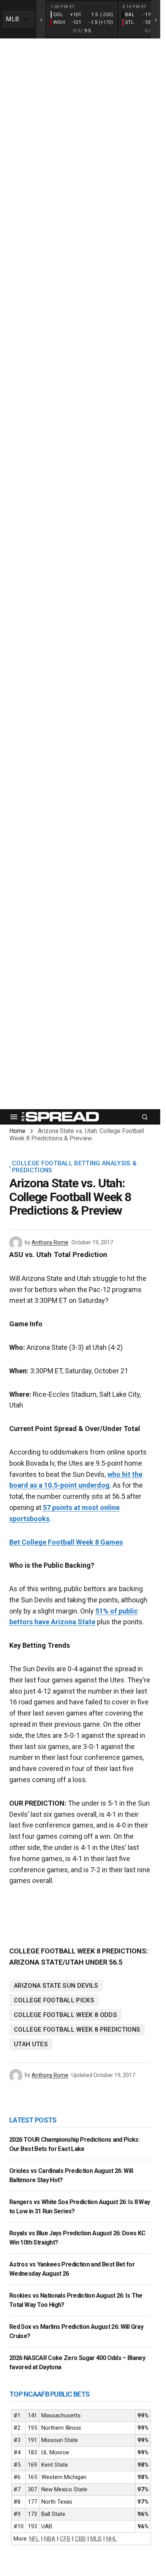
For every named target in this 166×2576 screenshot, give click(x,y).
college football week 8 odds (65, 2015)
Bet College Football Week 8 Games (66, 1542)
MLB (96, 2539)
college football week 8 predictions (77, 2029)
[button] (14, 1117)
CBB (80, 2539)
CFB (65, 2539)
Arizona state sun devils (56, 1986)
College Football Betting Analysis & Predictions (74, 1167)
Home (17, 1131)
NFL (34, 2539)
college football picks (54, 2000)
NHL (112, 2539)
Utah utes (31, 2044)
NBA (50, 2539)
